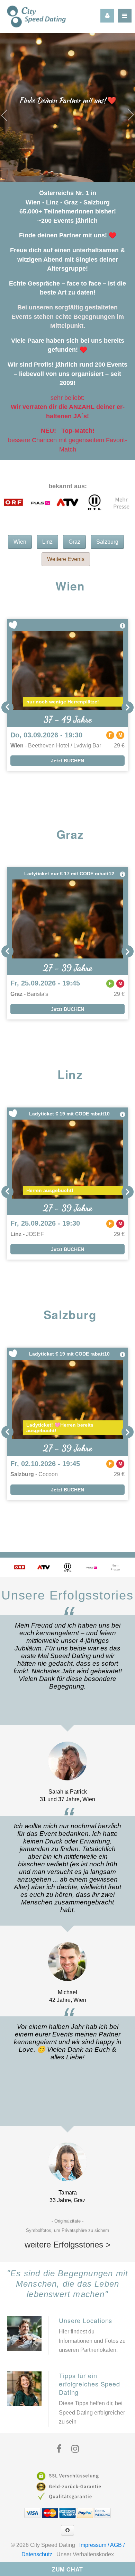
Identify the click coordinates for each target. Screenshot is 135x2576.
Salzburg (107, 542)
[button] (7, 707)
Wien (20, 542)
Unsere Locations (85, 2320)
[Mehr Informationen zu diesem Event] (123, 626)
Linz (47, 542)
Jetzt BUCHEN (67, 761)
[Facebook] (59, 2449)
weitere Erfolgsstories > (67, 2245)
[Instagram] (75, 2449)
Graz (74, 542)
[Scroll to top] (67, 2530)
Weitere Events (66, 559)
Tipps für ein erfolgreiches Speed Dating (89, 2384)
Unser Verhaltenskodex (85, 2554)
